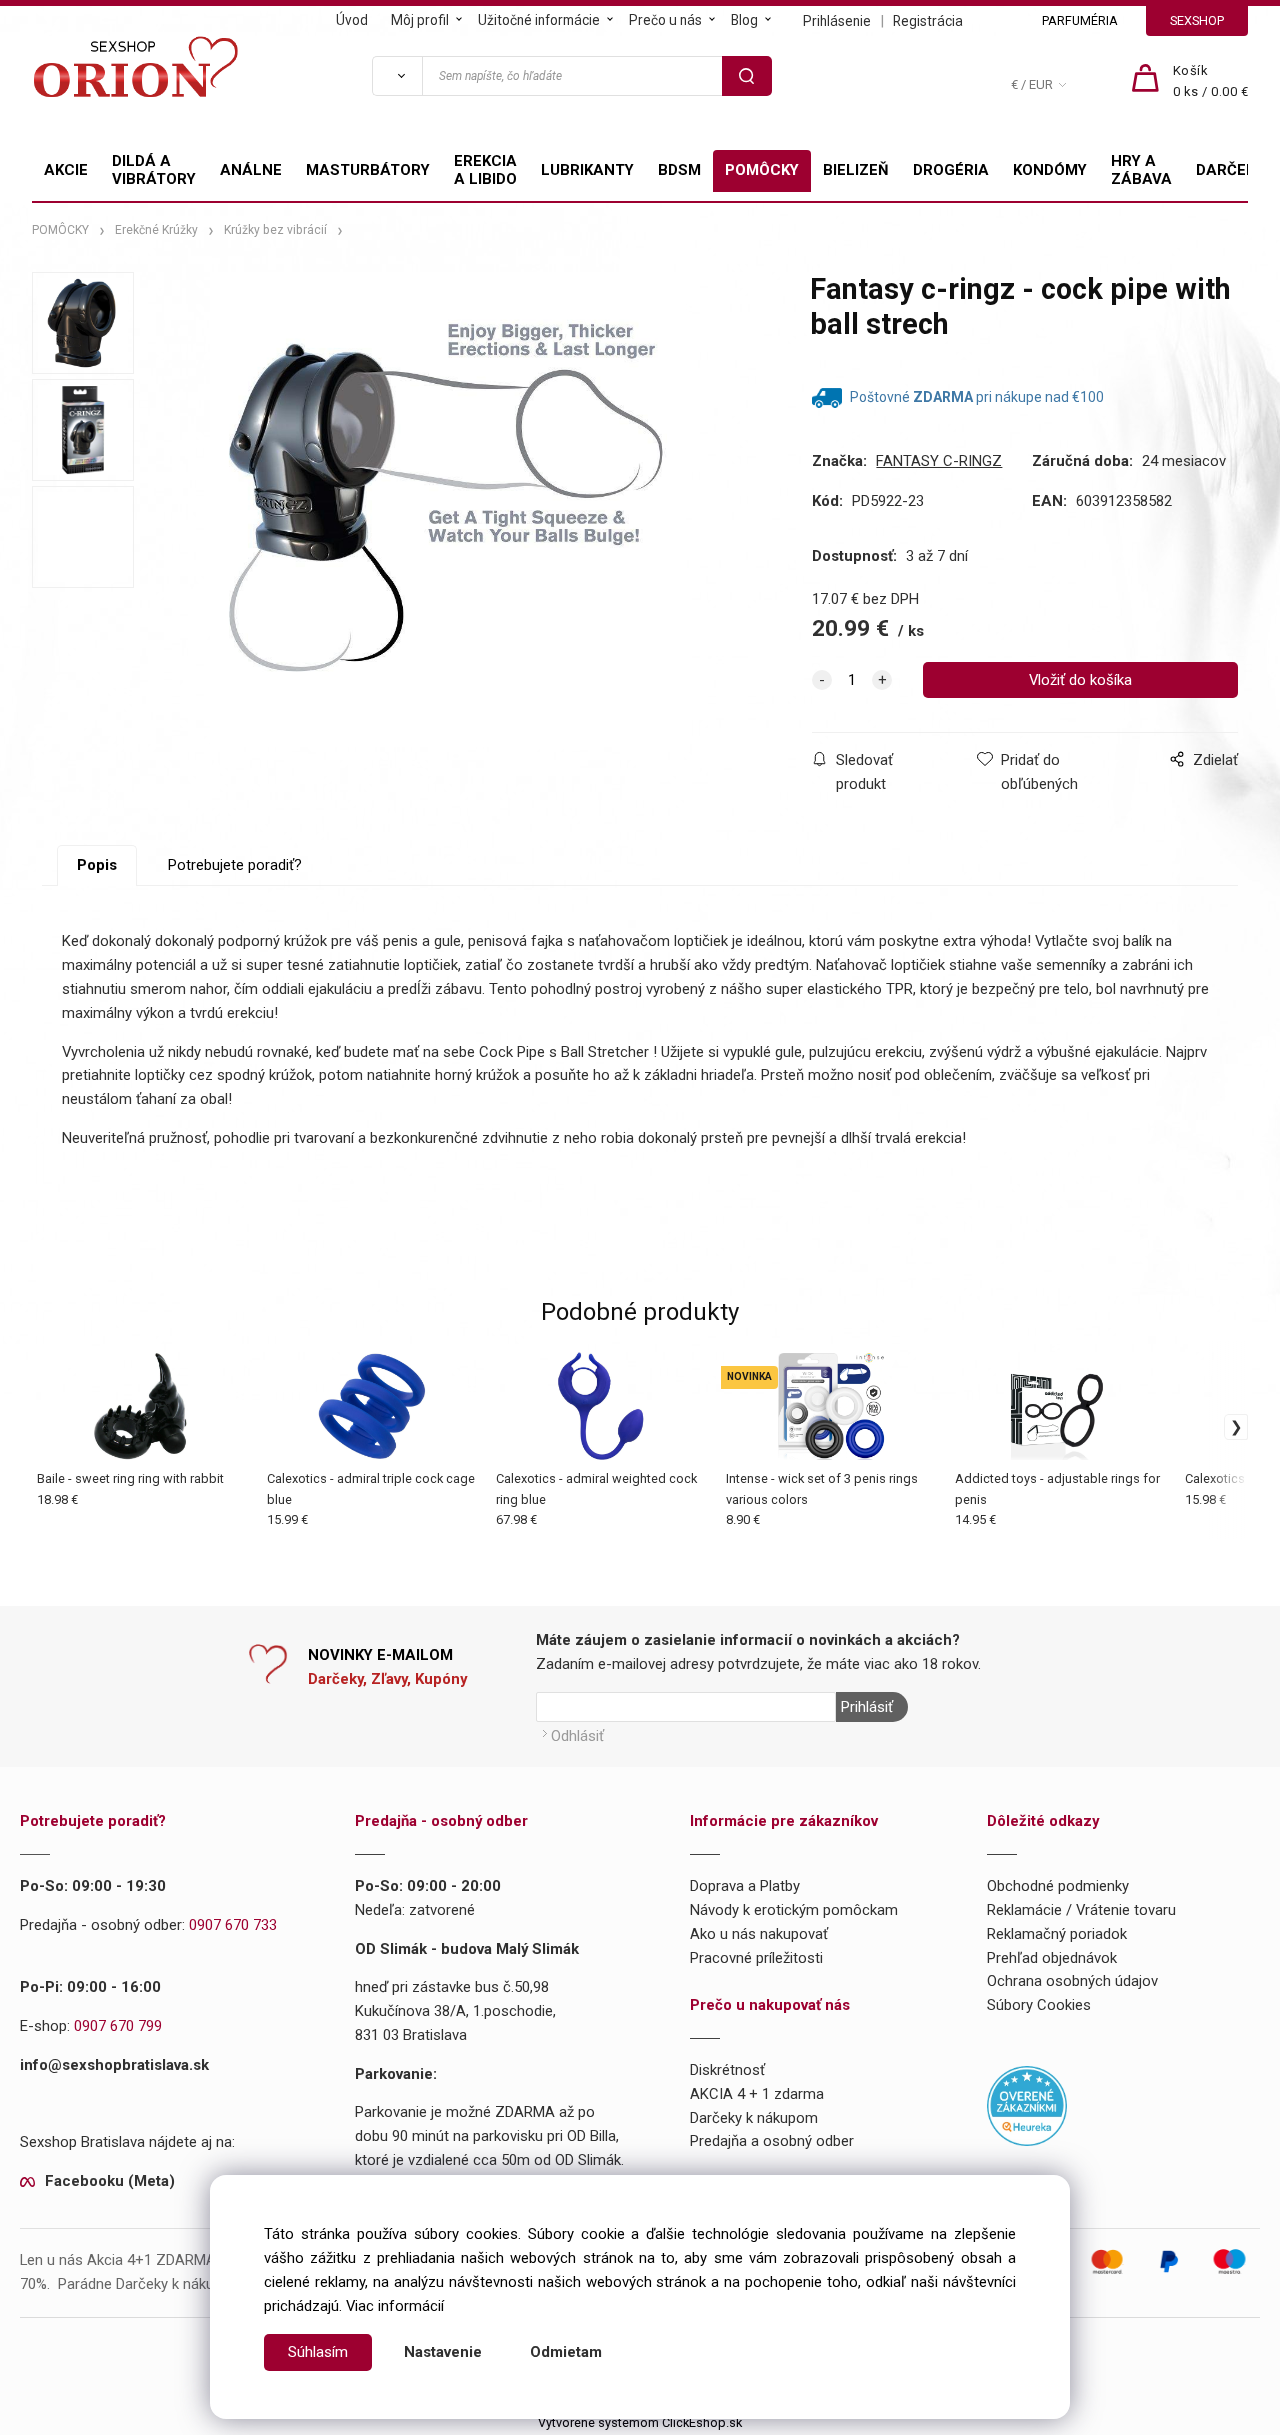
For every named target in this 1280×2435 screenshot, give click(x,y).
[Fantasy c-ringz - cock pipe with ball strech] (447, 509)
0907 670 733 (233, 1925)
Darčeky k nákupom (754, 2118)
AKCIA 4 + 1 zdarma (757, 2094)
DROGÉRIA (951, 170)
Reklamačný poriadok (1057, 1934)
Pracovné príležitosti (756, 1958)
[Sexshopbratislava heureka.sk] (1027, 2104)
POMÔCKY (762, 170)
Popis (97, 865)
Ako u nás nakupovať (759, 1934)
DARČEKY (1230, 170)
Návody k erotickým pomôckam (794, 1910)
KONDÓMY (1050, 170)
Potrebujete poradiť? (235, 865)
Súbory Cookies (1039, 2005)
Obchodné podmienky (1058, 1886)
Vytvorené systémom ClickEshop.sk (640, 2422)
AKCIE (66, 170)
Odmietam (566, 2352)
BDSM (679, 170)
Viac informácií (395, 2306)
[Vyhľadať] (397, 76)
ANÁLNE (251, 170)
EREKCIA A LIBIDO (485, 170)
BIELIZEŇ (856, 170)
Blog (744, 20)
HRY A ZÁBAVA (1141, 170)
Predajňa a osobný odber (772, 2141)
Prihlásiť (867, 1707)
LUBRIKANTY (587, 170)
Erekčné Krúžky (156, 230)
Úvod (352, 20)
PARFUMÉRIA (1080, 20)
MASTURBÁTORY (368, 170)
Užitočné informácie (539, 20)
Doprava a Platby (745, 1886)
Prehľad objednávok (1052, 1958)
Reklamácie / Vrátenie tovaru (1081, 1910)
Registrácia (928, 21)
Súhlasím (318, 2352)
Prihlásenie (837, 21)
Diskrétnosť (727, 2070)
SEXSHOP (1197, 20)
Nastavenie (443, 2352)
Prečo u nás (665, 20)
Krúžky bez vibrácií (275, 230)
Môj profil (420, 20)
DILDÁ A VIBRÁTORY (154, 170)
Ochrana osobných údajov (1072, 1981)
